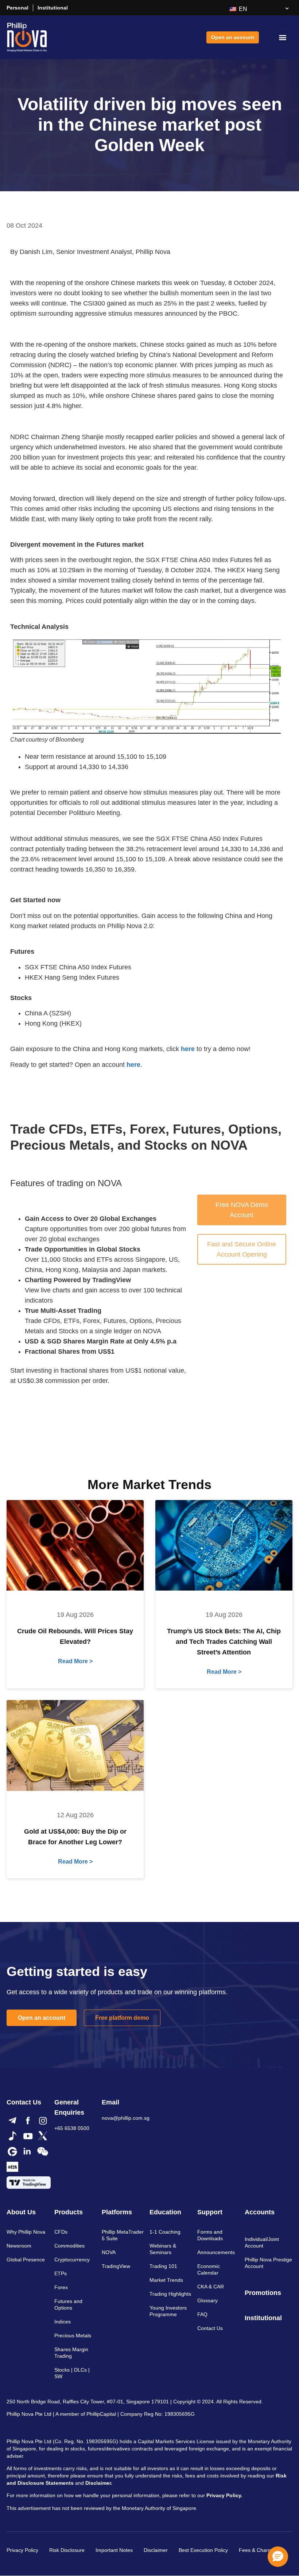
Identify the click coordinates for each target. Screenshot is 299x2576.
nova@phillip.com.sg (126, 2118)
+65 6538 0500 (72, 2128)
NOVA (109, 2252)
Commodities (69, 2246)
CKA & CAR (211, 2287)
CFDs (61, 2232)
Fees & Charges (258, 2550)
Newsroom (19, 2246)
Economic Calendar (209, 2269)
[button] (283, 37)
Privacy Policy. (224, 2495)
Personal (18, 8)
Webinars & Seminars (163, 2249)
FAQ (202, 2314)
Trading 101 (163, 2266)
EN (242, 9)
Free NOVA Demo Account (242, 1210)
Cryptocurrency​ (72, 2260)
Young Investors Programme (168, 2311)
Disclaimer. (99, 2483)
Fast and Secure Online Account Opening (242, 1249)
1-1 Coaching (165, 2232)
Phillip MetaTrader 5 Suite (123, 2235)
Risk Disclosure (67, 2550)
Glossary (207, 2300)
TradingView (116, 2266)
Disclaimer (156, 2550)
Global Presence (26, 2260)
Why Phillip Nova (26, 2232)
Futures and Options (68, 2304)
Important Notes (114, 2550)
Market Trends (166, 2280)
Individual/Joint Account (262, 2242)
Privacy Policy (22, 2550)
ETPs (61, 2273)
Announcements (216, 2252)
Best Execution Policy (203, 2550)
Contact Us (210, 2328)
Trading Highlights (170, 2294)
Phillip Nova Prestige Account (268, 2263)
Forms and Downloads (210, 2235)
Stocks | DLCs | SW (72, 2373)
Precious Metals (73, 2335)
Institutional (53, 8)
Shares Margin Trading (71, 2353)
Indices (63, 2322)
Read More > (75, 1661)
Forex (61, 2287)
